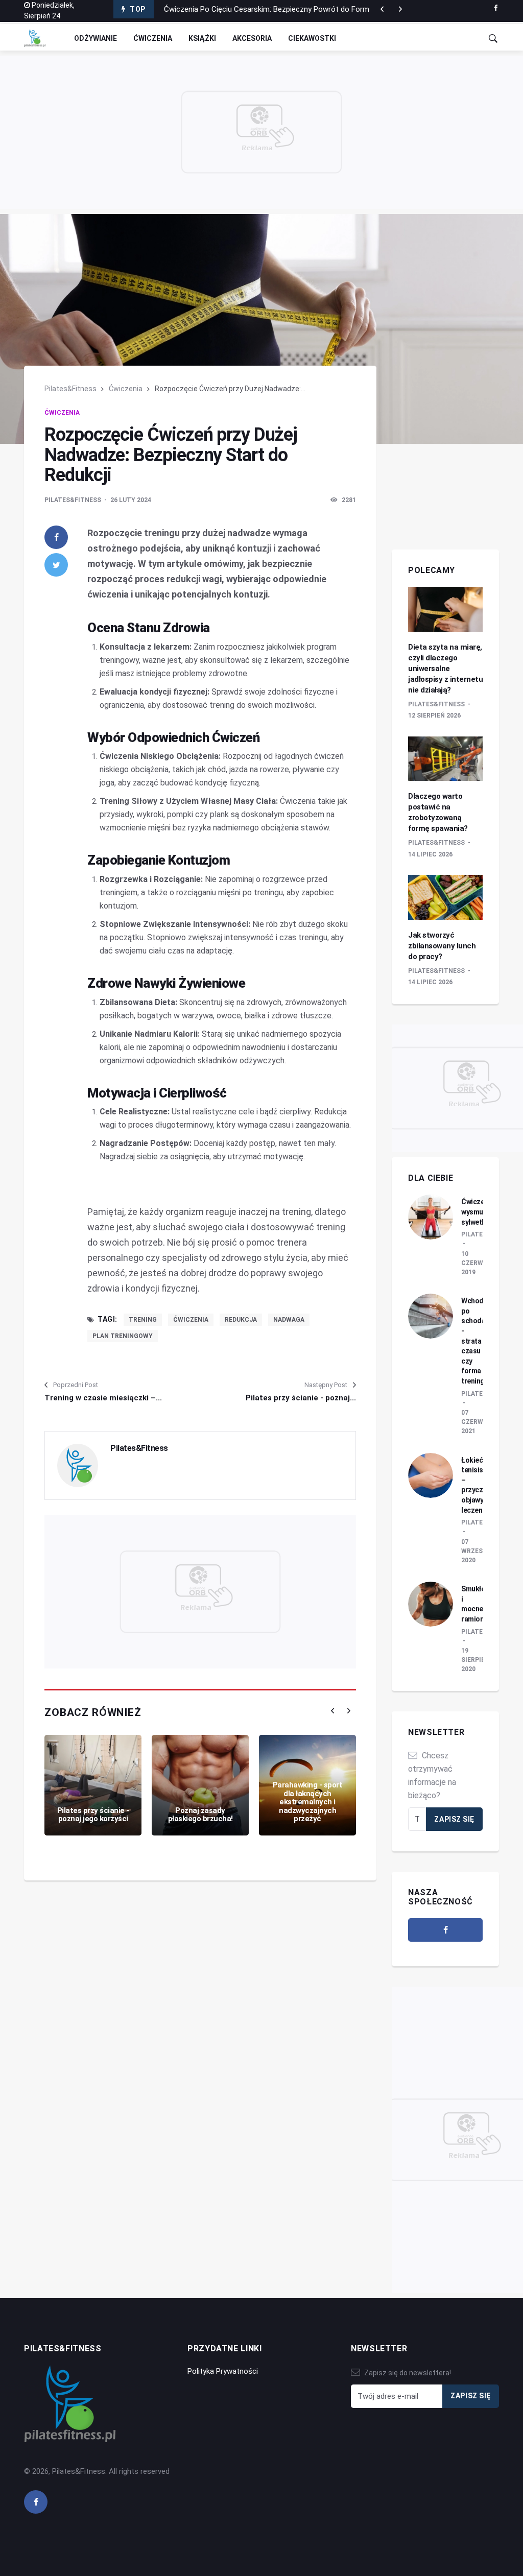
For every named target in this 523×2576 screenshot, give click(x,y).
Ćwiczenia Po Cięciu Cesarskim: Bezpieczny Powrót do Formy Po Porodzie (290, 9)
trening (143, 1320)
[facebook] (496, 8)
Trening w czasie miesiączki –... (103, 1398)
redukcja (241, 1320)
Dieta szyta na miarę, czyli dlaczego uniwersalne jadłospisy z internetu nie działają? (445, 669)
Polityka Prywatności (223, 2371)
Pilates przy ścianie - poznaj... (301, 1398)
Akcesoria (252, 38)
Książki (202, 38)
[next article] (382, 9)
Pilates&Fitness (70, 389)
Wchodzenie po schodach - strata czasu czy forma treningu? (481, 1341)
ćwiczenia (191, 1320)
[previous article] (400, 9)
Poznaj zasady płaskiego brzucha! (200, 1815)
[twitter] (56, 565)
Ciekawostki (312, 38)
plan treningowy (123, 1336)
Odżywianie (96, 38)
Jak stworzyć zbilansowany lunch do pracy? (442, 946)
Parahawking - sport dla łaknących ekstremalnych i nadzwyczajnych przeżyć (308, 1802)
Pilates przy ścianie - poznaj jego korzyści (93, 1815)
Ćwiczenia (153, 38)
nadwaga (289, 1320)
